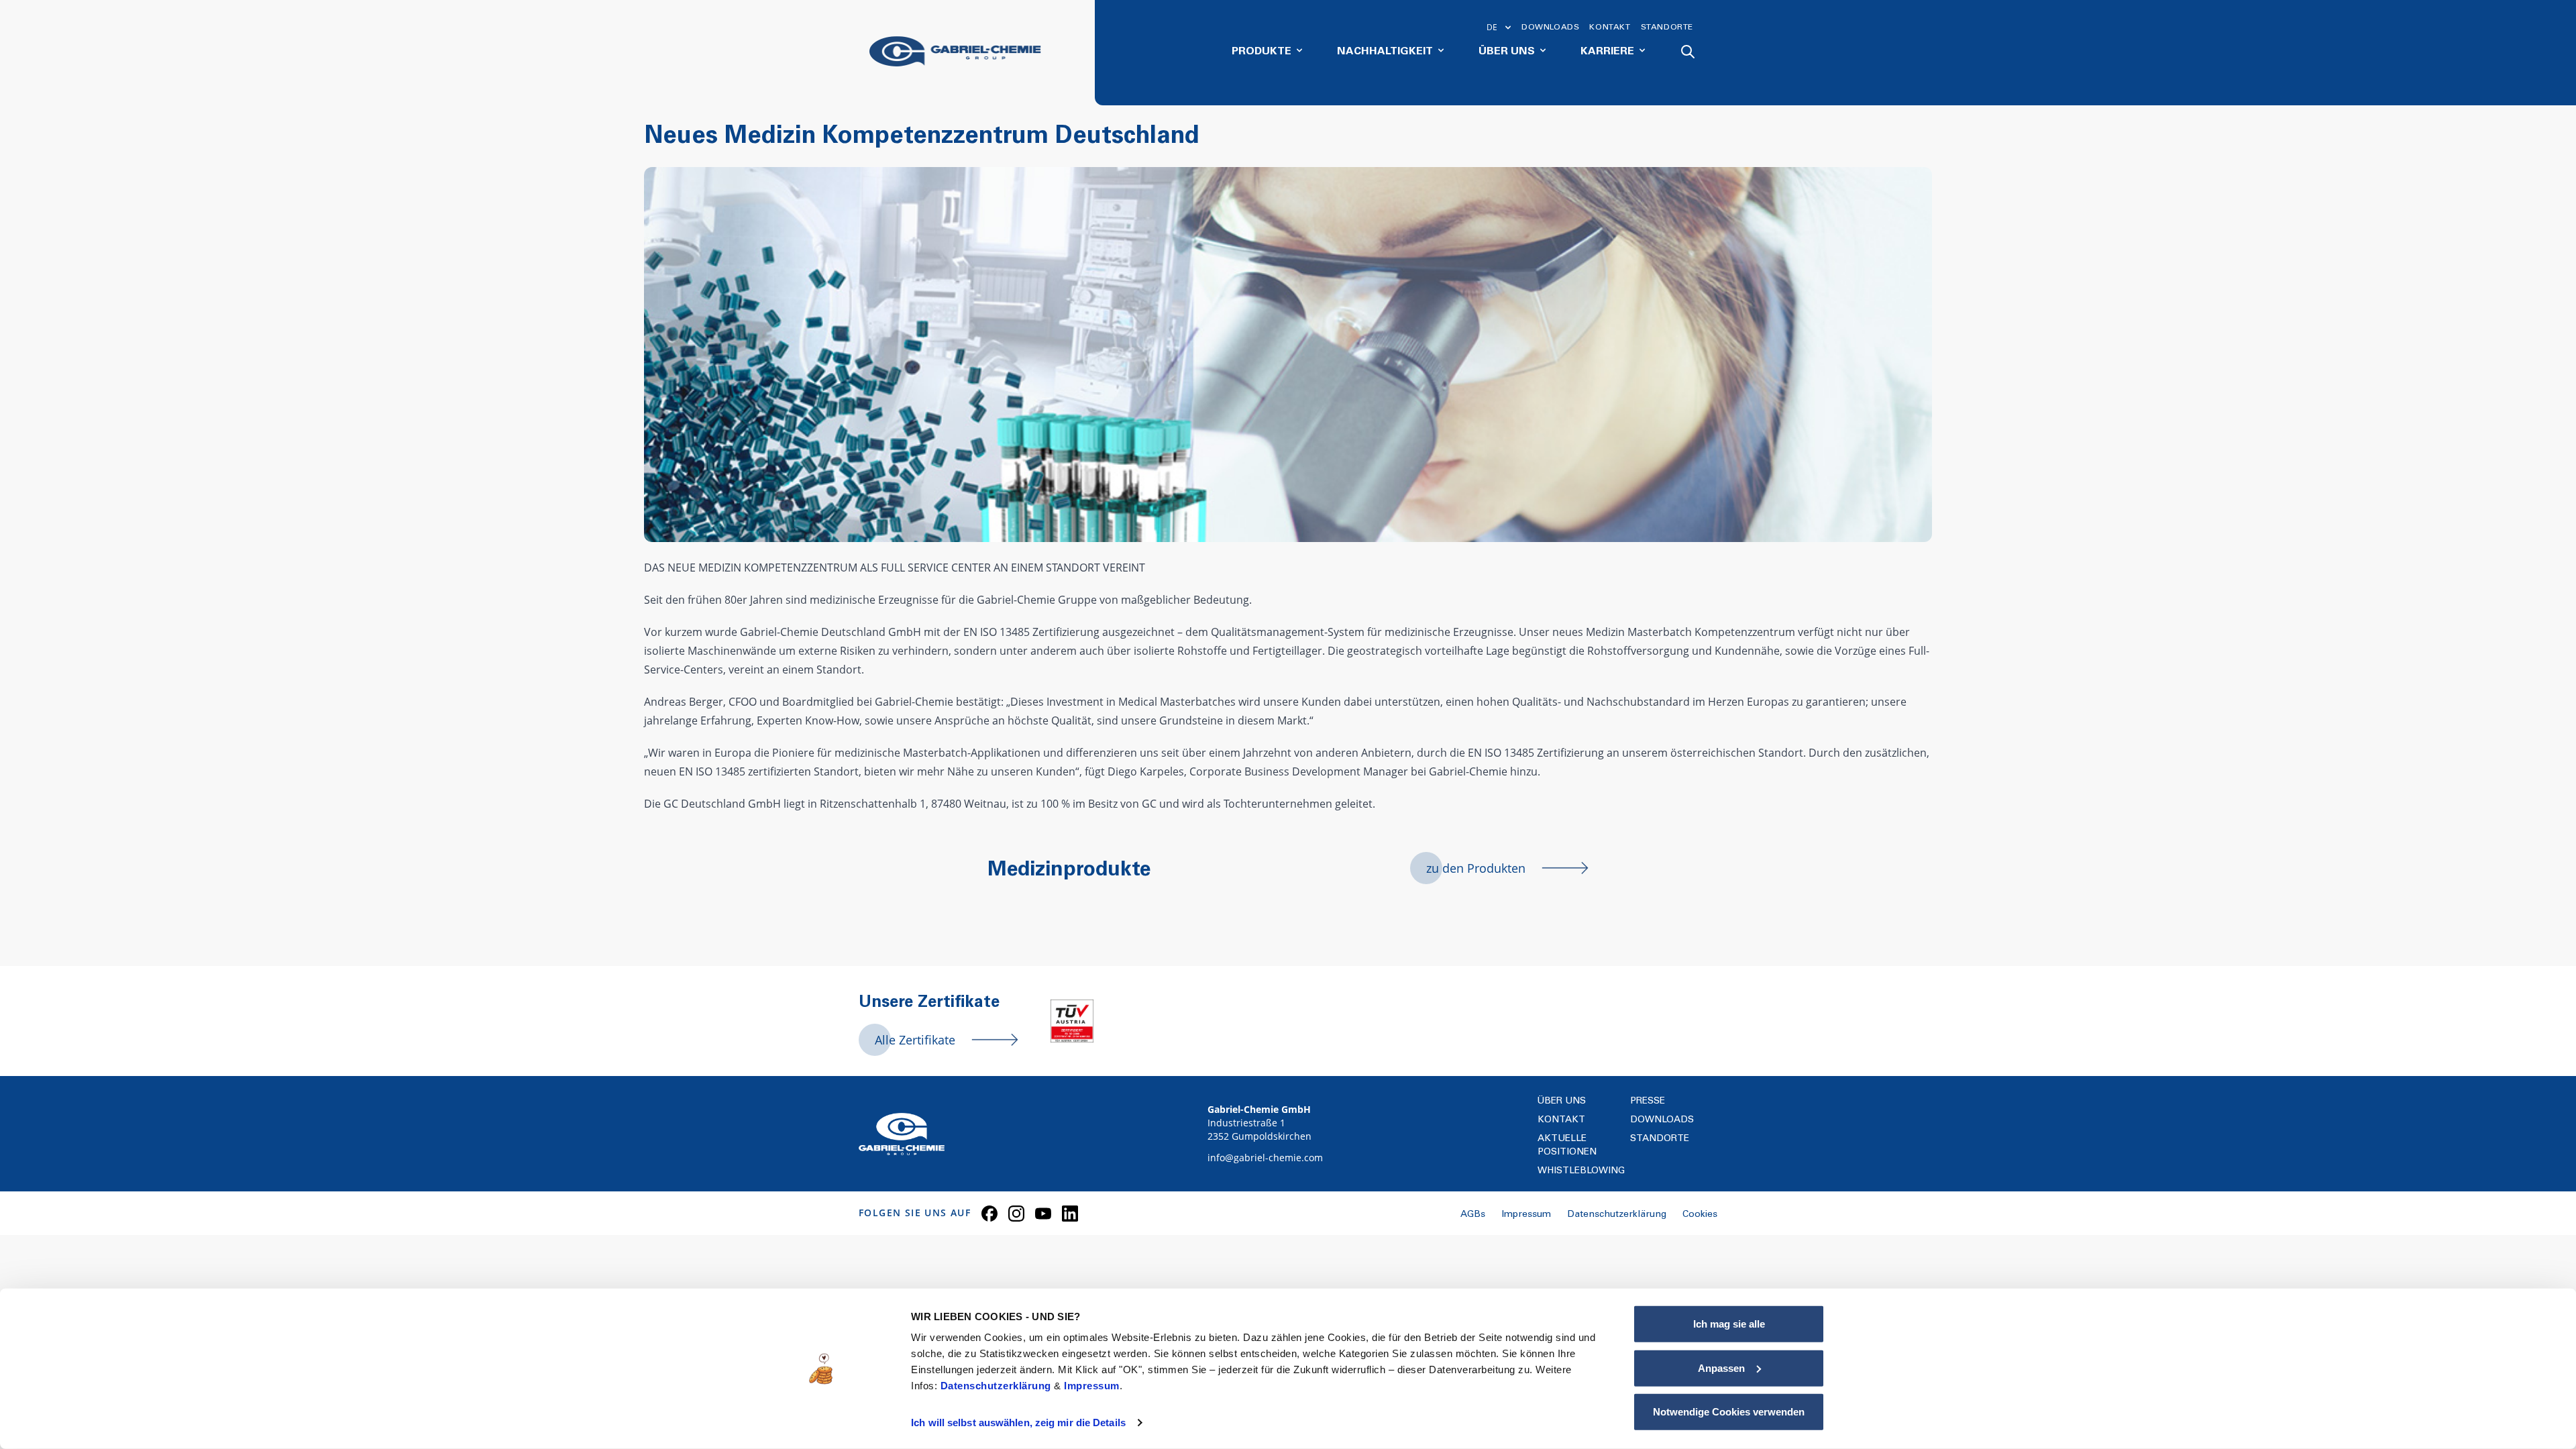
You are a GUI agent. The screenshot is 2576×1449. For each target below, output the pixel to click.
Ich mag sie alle (1729, 1324)
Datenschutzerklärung (998, 1386)
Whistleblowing (1581, 1171)
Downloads (1550, 28)
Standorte (1667, 28)
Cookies (1700, 1215)
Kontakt (1610, 28)
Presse (1648, 1102)
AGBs (1473, 1215)
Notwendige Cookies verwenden (1729, 1412)
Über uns (1562, 1102)
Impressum (1092, 1386)
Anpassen (1721, 1367)
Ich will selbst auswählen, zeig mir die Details (1018, 1423)
